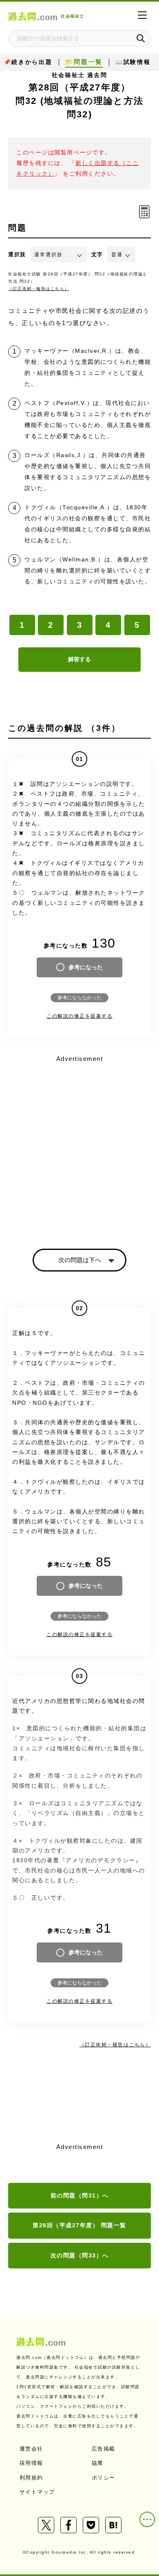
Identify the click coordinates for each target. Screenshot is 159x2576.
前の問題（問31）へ (80, 2195)
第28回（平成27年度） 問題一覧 (79, 2225)
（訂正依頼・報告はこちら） (39, 289)
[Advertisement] (79, 1145)
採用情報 (31, 2463)
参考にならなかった (79, 998)
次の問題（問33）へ (80, 2255)
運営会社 (31, 2449)
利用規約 (31, 2478)
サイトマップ (37, 2492)
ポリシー (104, 2478)
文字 (97, 254)
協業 (98, 2463)
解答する (79, 659)
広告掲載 (104, 2449)
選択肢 (17, 254)
